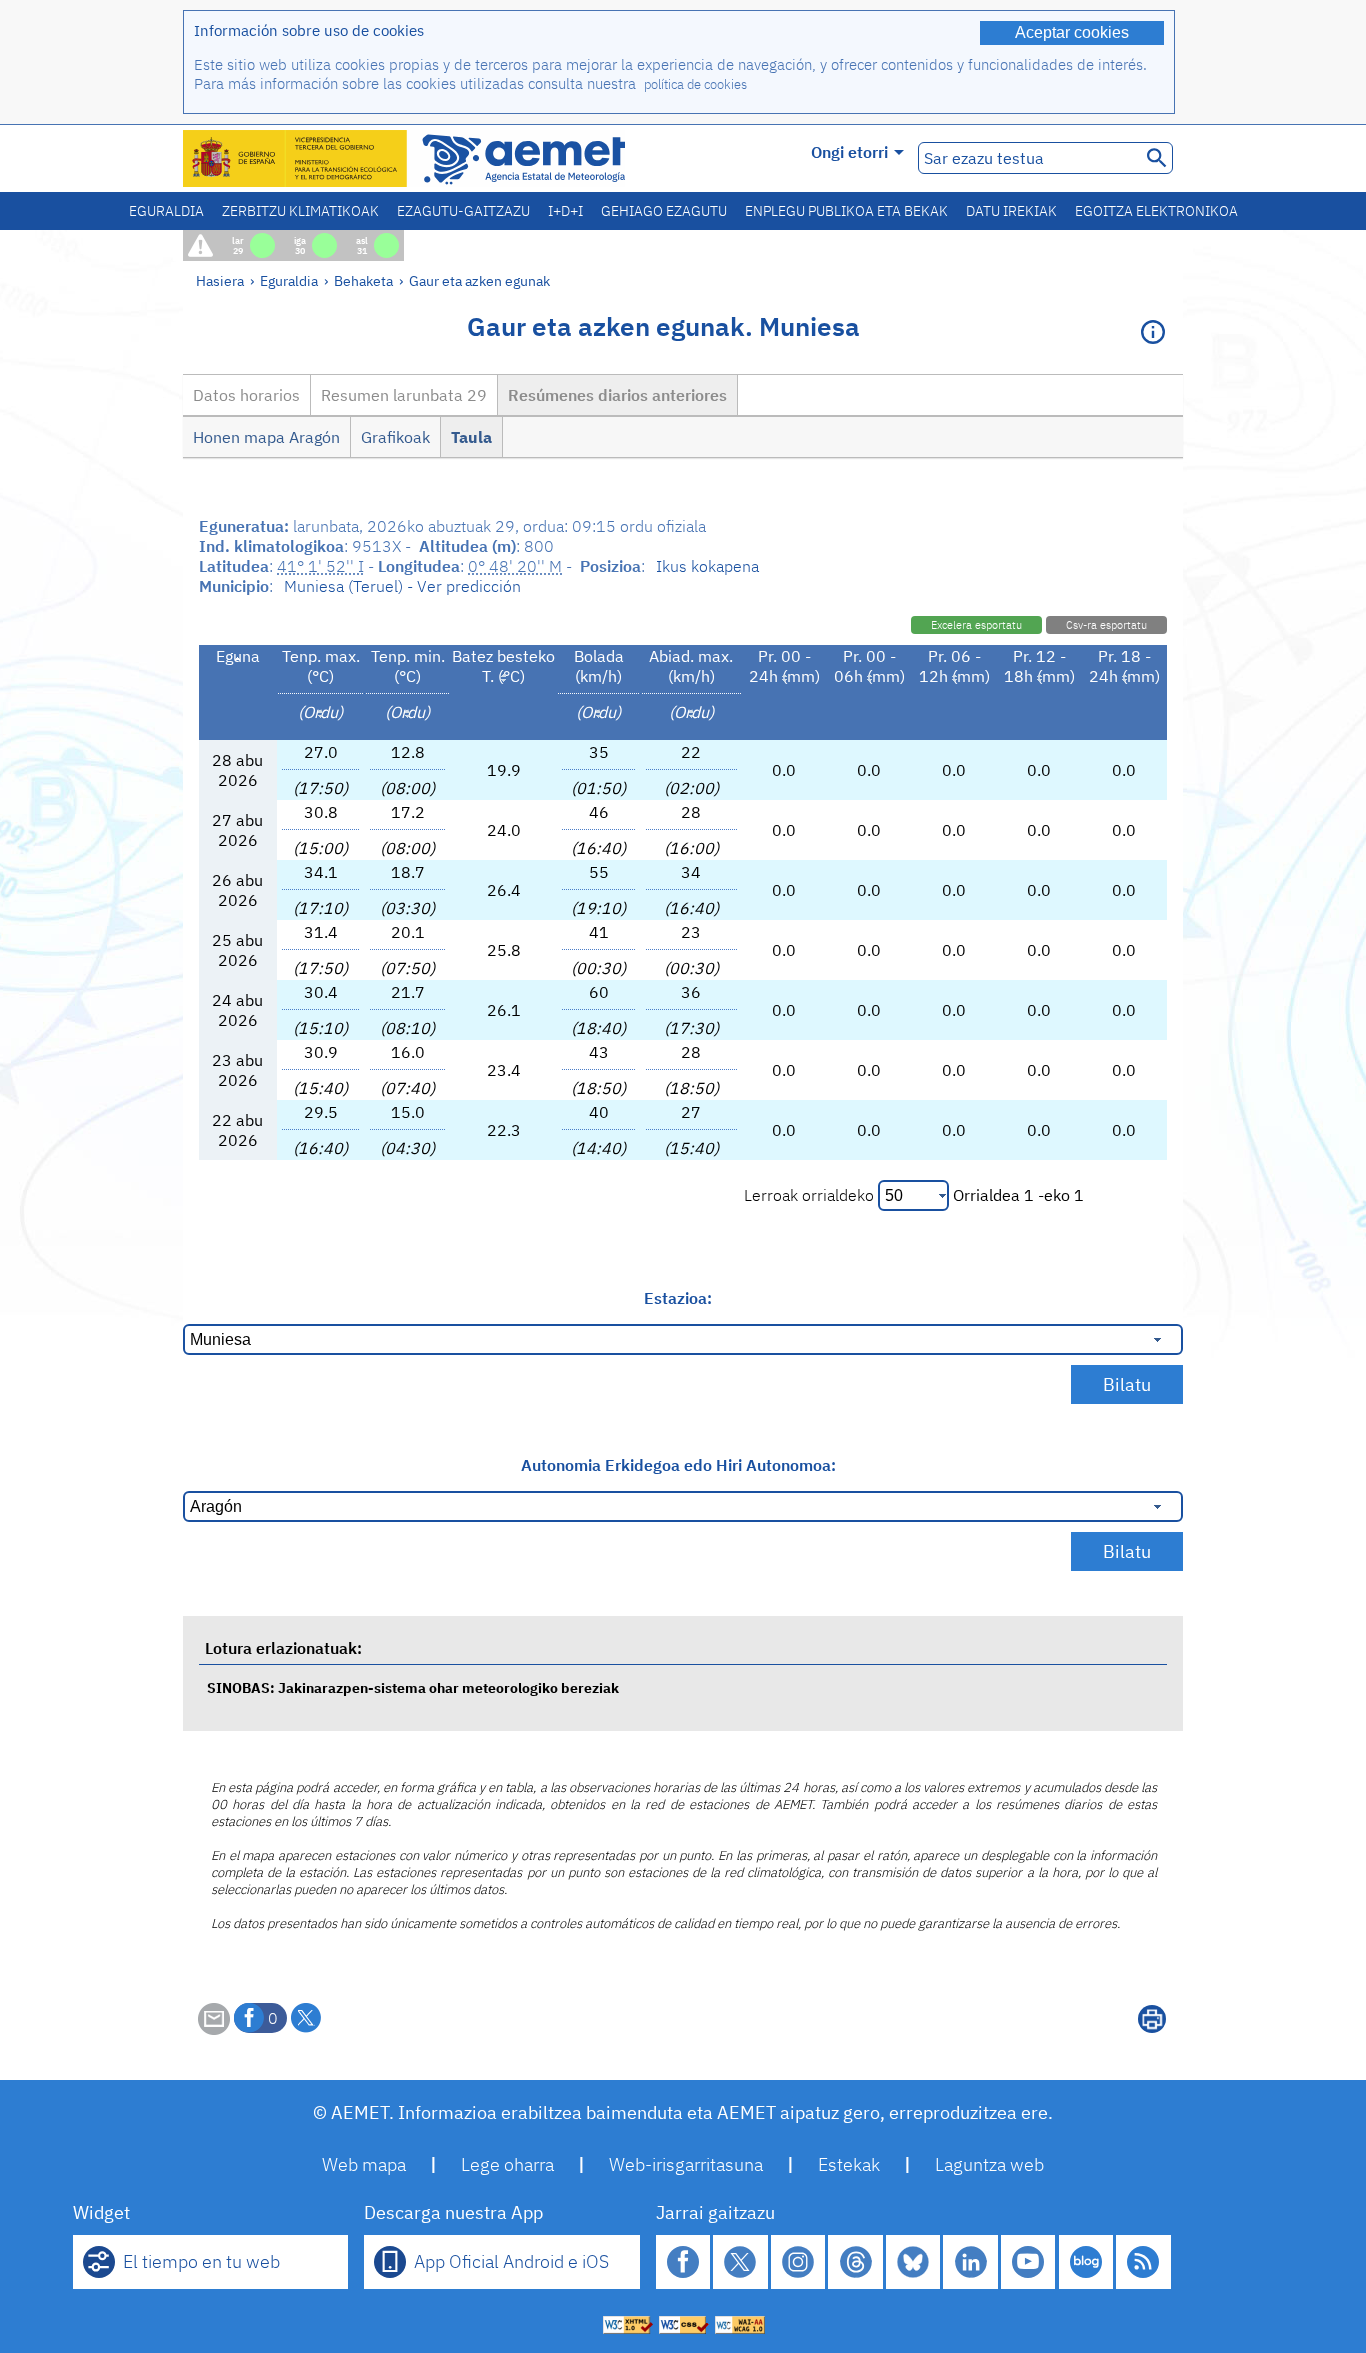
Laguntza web (989, 2164)
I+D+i (565, 211)
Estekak (849, 2164)
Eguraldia (166, 211)
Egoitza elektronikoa (1156, 211)
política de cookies (695, 84)
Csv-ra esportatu (1106, 625)
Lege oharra (507, 2164)
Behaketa (363, 280)
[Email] (214, 2029)
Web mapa (364, 2164)
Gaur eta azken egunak (479, 280)
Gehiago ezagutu (664, 211)
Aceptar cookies (1072, 32)
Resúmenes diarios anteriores (617, 395)
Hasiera (220, 280)
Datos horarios (246, 395)
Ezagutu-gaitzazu (463, 211)
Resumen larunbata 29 (404, 395)
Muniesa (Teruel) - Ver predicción (402, 586)
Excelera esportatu (976, 625)
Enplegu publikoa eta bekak (846, 211)
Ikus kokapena (707, 566)
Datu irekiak (1011, 211)
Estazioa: (678, 1298)
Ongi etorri (849, 152)
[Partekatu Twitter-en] (306, 2018)
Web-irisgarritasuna (686, 2164)
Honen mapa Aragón (266, 437)
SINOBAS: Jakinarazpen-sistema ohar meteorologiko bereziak (413, 1687)
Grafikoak (395, 437)
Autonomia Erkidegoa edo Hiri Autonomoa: (678, 1465)
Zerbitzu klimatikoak (300, 211)
